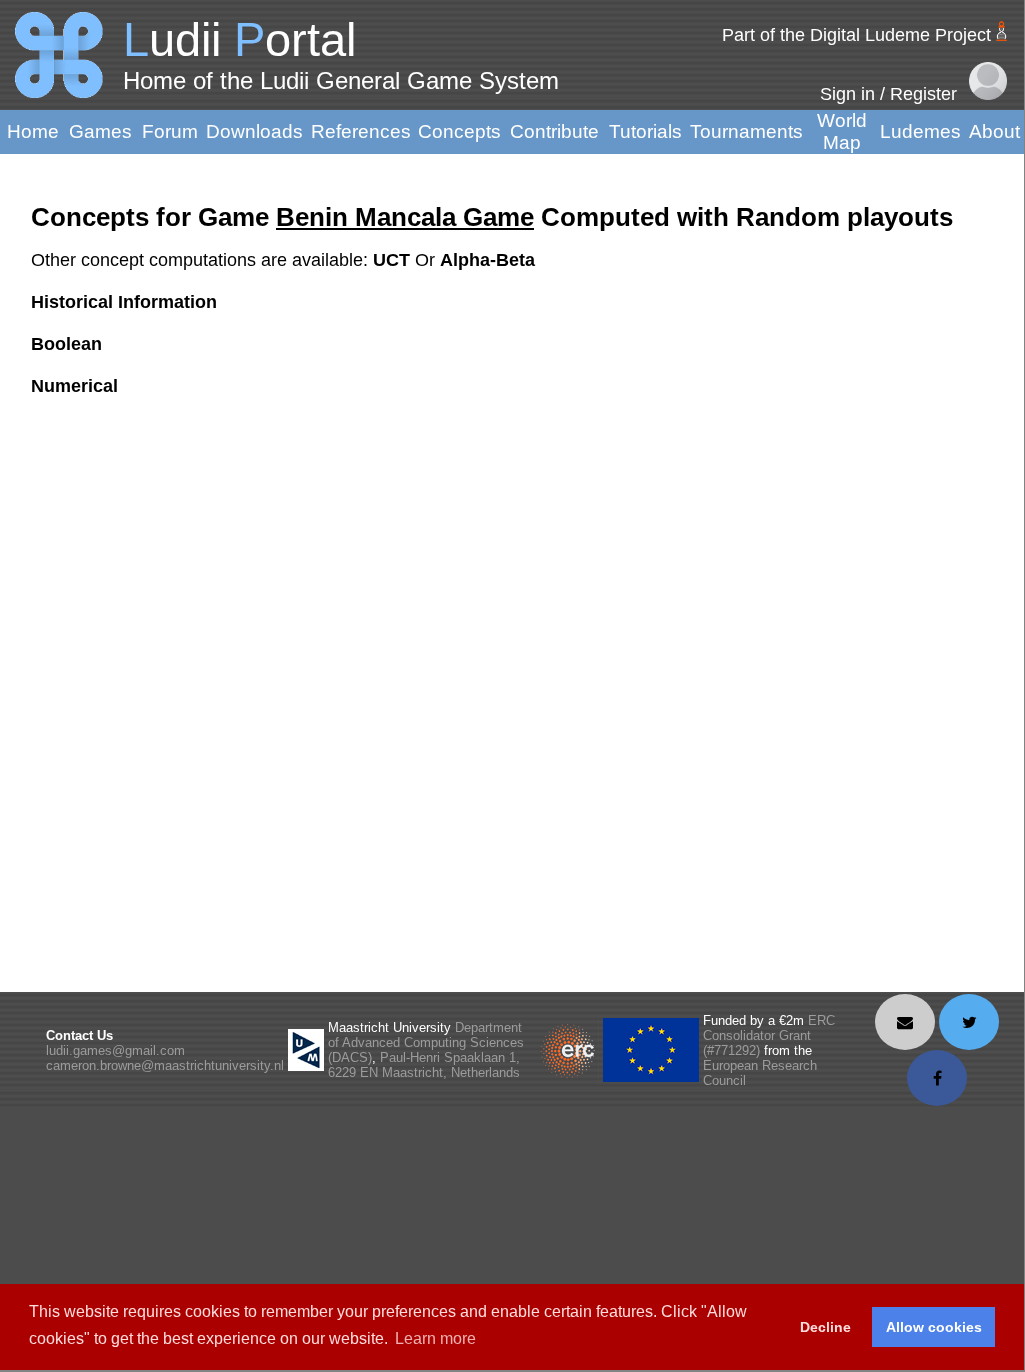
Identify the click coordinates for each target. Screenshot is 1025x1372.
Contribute (554, 131)
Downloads (254, 131)
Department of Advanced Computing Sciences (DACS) (426, 1042)
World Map (842, 131)
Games (100, 131)
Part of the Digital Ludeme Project (856, 35)
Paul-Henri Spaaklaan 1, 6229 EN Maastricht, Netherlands (424, 1065)
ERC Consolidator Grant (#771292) (769, 1035)
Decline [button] (825, 1327)
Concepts (459, 131)
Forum (170, 131)
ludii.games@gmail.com (115, 1050)
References (361, 131)
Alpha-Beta (487, 260)
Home (33, 131)
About (994, 131)
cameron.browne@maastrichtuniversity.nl (165, 1065)
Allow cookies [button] (934, 1327)
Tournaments (746, 131)
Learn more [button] (435, 1338)
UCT (394, 260)
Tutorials (645, 131)
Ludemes (920, 131)
